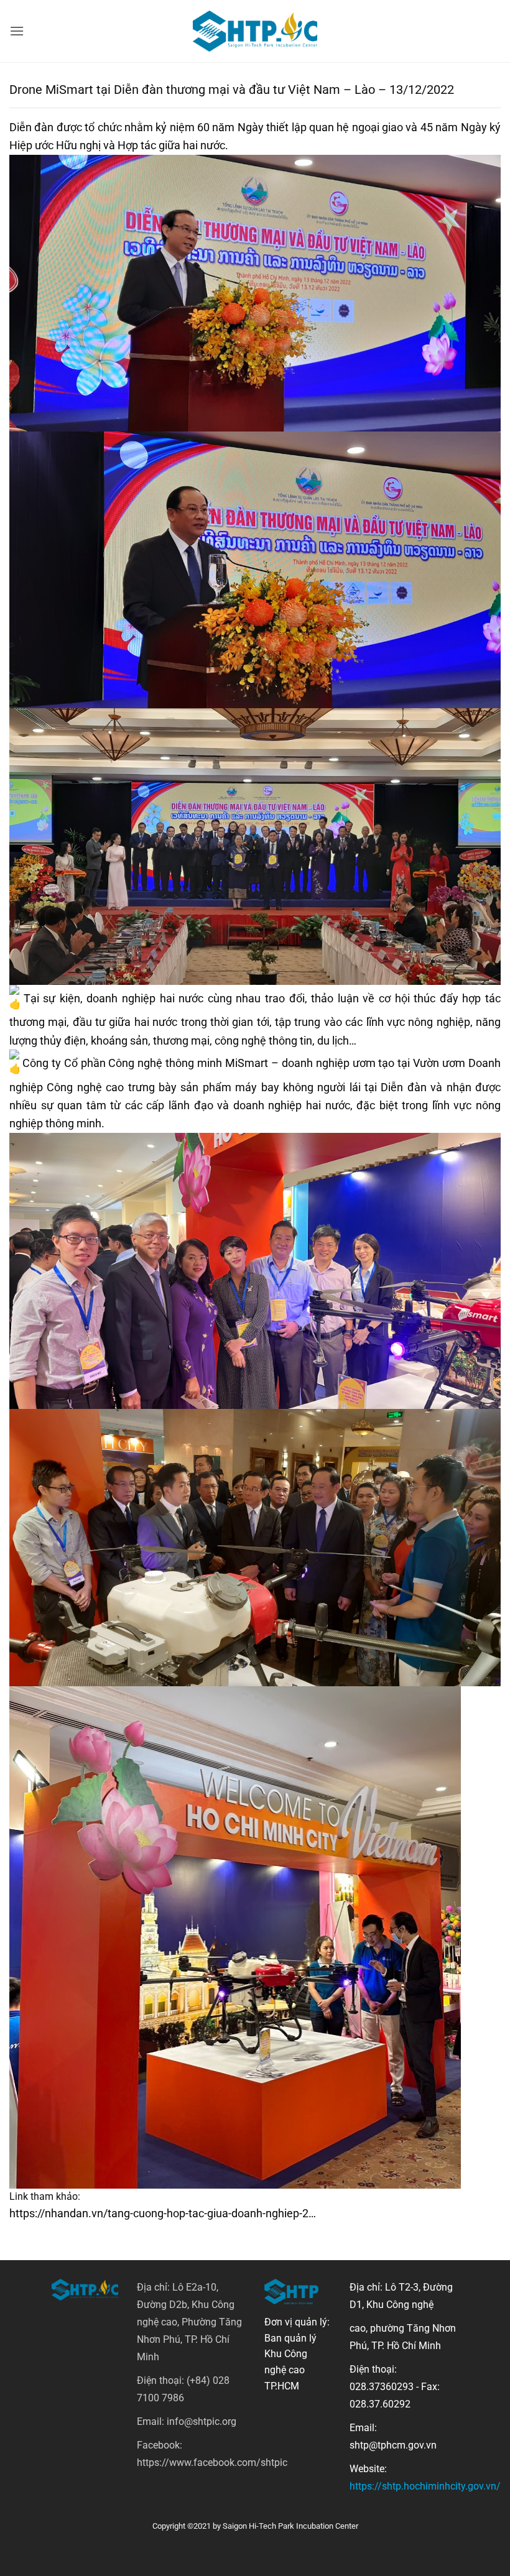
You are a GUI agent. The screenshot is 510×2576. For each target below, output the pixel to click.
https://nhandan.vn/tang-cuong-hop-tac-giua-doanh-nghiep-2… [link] (163, 2213)
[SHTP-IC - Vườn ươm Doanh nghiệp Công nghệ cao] (255, 31)
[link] (247, 1063)
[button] (17, 31)
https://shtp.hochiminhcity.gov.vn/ (425, 2486)
